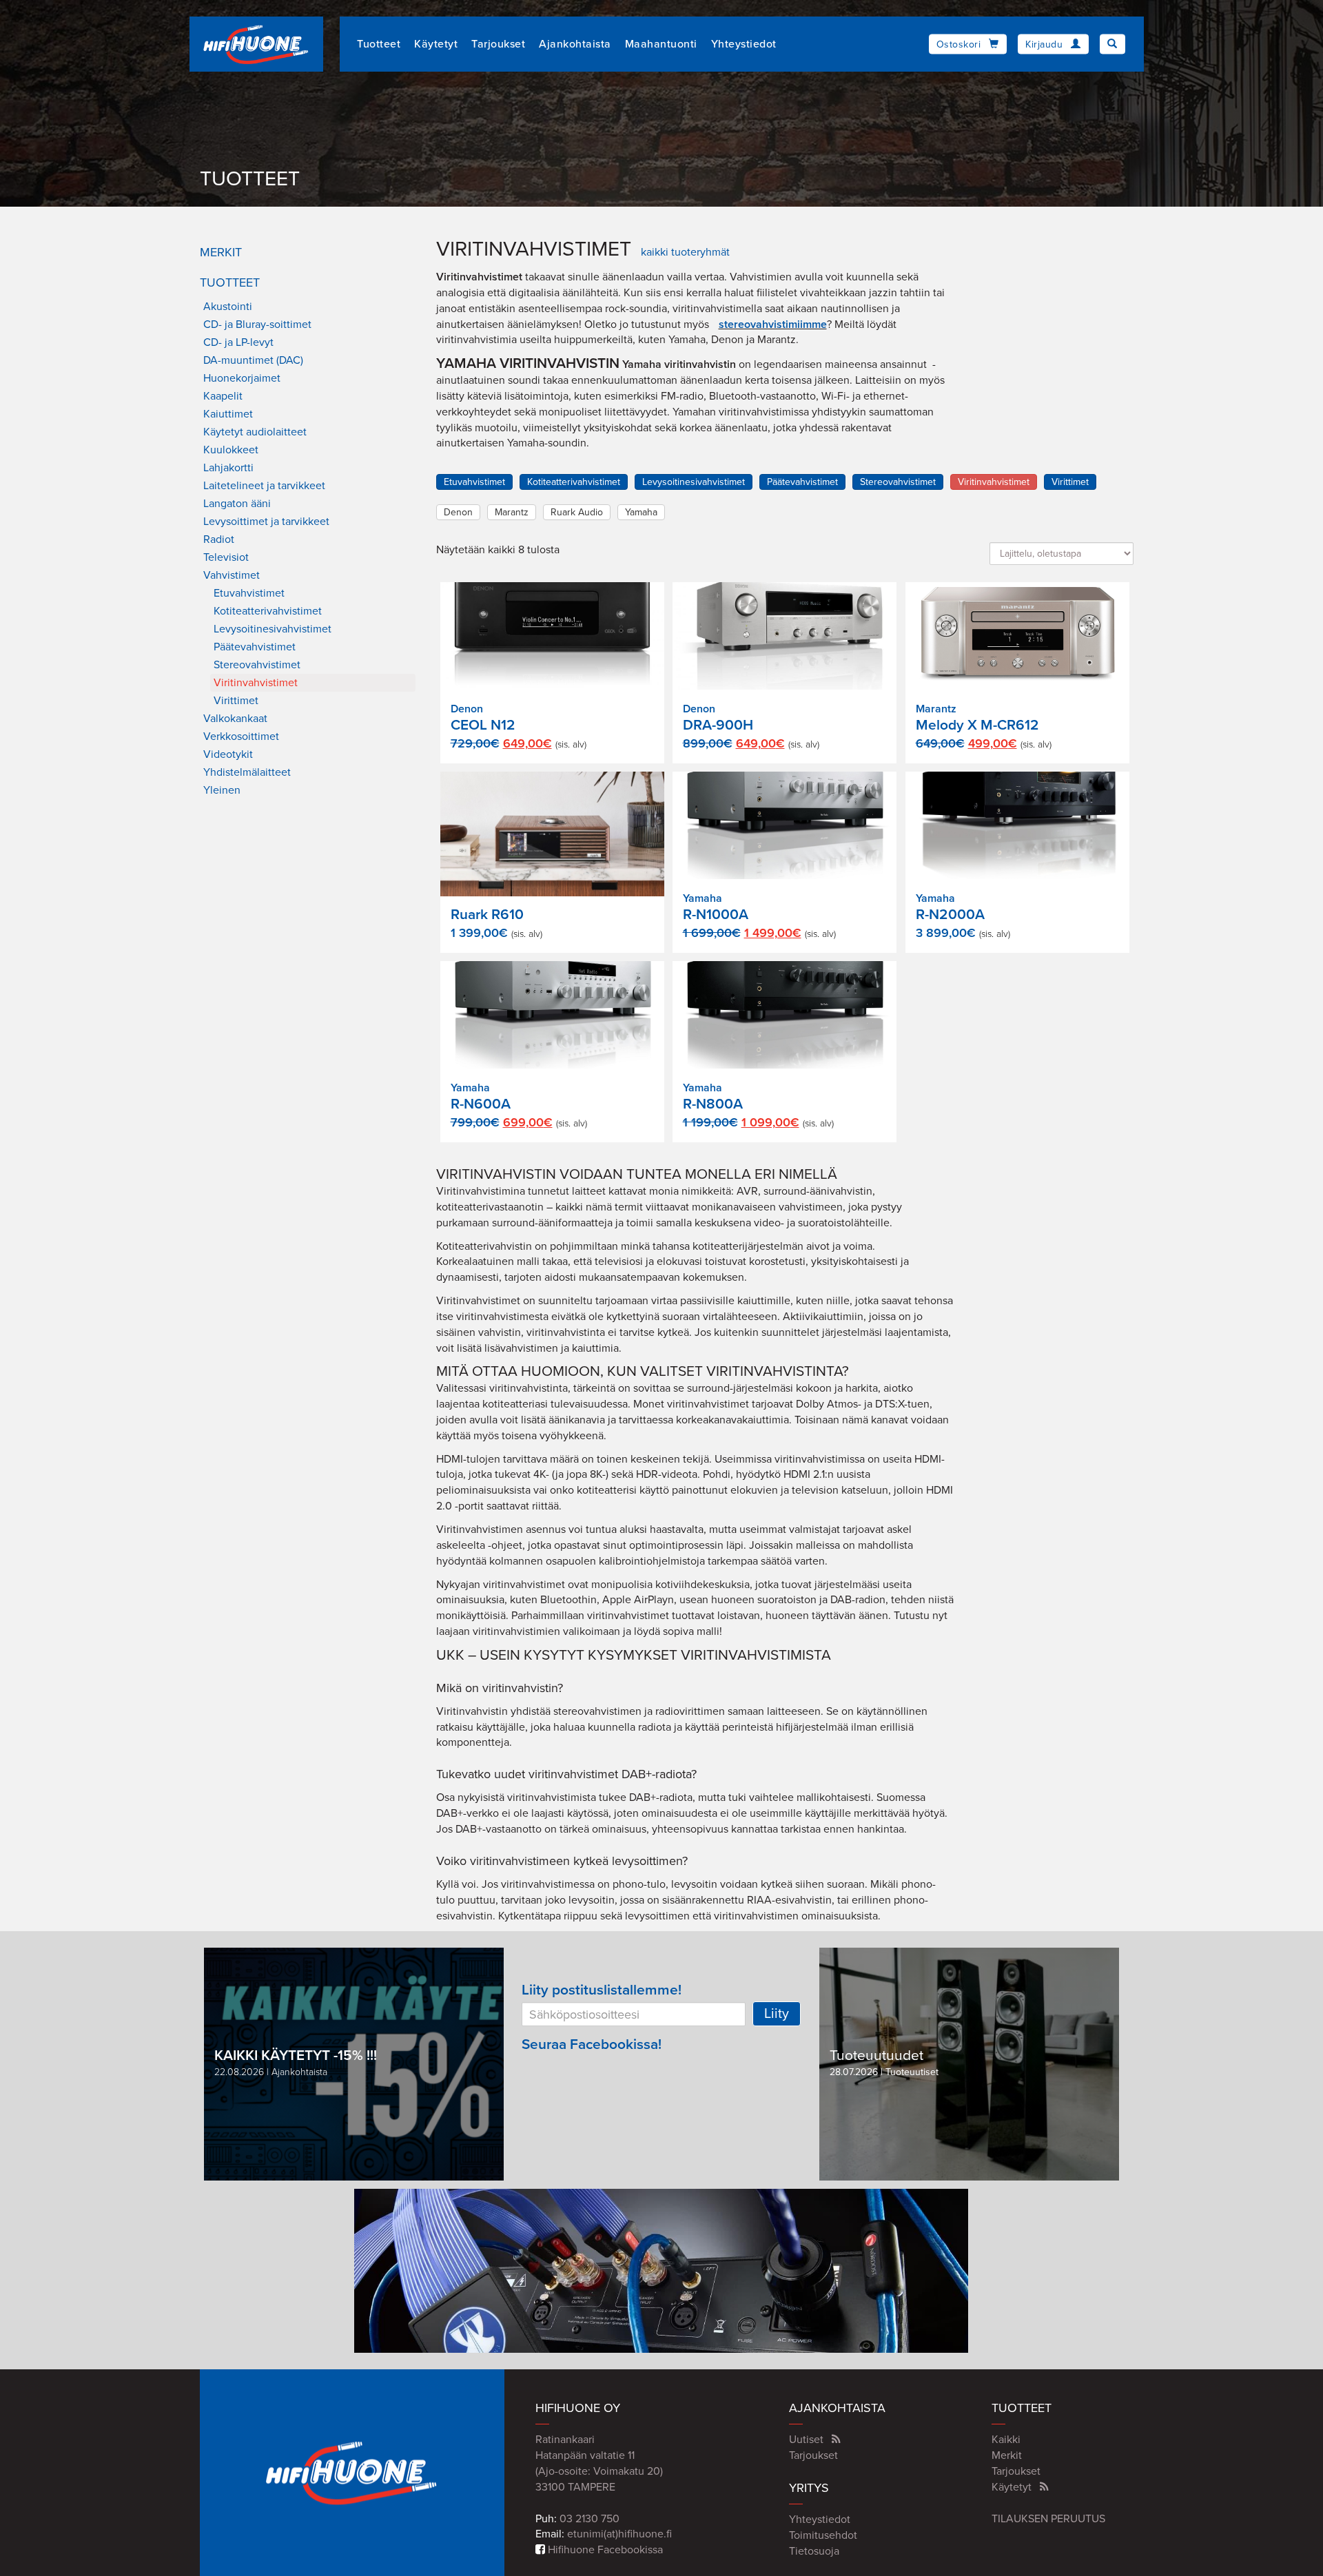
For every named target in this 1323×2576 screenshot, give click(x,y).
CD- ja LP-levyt (238, 342)
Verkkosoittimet (241, 736)
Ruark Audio (577, 512)
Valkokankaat (235, 719)
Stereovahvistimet (257, 665)
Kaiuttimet (228, 414)
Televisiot (226, 557)
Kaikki (1006, 2440)
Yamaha (641, 512)
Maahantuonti (661, 44)
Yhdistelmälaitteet (247, 772)
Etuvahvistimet (249, 593)
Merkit (221, 252)
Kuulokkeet (231, 450)
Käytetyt (436, 44)
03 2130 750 (589, 2519)
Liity (777, 2014)
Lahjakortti (228, 468)
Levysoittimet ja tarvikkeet (266, 522)
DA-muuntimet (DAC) (253, 360)
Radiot (219, 539)
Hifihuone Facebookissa (604, 2550)
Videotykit (228, 754)
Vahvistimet (232, 575)
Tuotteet (379, 44)
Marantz (512, 512)
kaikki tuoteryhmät (685, 252)
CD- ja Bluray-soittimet (257, 324)
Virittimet (236, 701)
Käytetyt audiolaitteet (255, 432)
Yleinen (222, 790)
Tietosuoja (814, 2551)
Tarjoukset (498, 44)
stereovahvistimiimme (773, 324)
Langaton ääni (237, 504)
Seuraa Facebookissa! (592, 2044)
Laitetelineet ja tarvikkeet (264, 486)
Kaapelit (223, 396)
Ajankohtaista (575, 44)
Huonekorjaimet (242, 378)
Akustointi (228, 307)
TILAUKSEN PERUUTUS (1048, 2519)
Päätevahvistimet (255, 647)
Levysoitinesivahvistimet (273, 629)
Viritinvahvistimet (256, 683)
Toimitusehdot (823, 2535)
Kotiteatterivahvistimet (268, 611)
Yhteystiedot (744, 44)
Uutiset (806, 2440)
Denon (458, 512)
